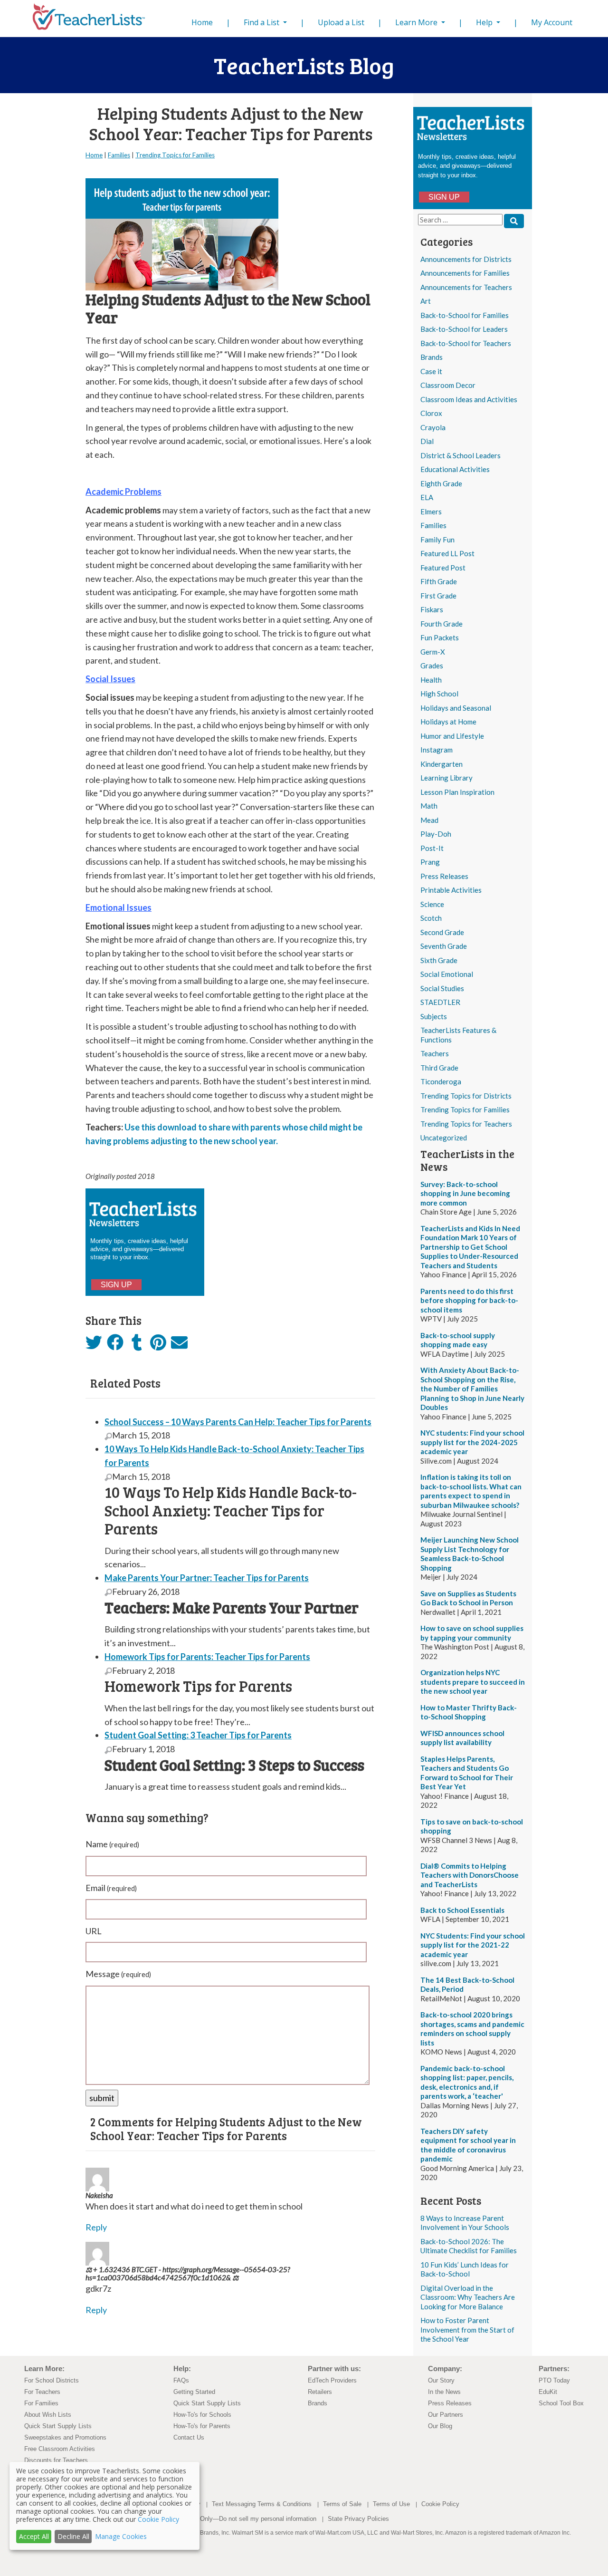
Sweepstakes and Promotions (65, 2437)
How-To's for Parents (202, 2426)
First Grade (438, 596)
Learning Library (446, 778)
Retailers (320, 2392)
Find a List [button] (262, 22)
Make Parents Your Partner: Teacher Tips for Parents (207, 1578)
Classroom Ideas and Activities (469, 399)
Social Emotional (447, 974)
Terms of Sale (342, 2504)
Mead (429, 820)
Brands (432, 357)
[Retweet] (94, 1345)
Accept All (34, 2536)
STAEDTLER (440, 1002)
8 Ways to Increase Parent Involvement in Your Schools (465, 2223)
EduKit (548, 2392)
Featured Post (443, 568)
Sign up (444, 197)
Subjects (434, 1016)
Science (432, 904)
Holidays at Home (448, 722)
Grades (432, 666)
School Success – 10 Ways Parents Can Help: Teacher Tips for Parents (238, 1422)
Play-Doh (436, 834)
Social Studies (442, 988)
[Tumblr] (137, 1345)
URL (94, 1931)
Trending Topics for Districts (466, 1096)
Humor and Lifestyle (452, 736)
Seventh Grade (444, 946)
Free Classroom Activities (60, 2449)
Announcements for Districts (466, 259)
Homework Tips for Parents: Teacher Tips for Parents (207, 1657)
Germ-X (433, 652)
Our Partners (446, 2415)
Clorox (431, 413)
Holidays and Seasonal (456, 708)
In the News (444, 2392)
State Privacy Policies (358, 2519)
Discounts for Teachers (56, 2460)
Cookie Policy (440, 2504)
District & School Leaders (461, 455)
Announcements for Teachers (466, 287)
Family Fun (437, 540)
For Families (41, 2403)
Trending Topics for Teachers (466, 1124)
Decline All (73, 2536)
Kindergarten (442, 764)
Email (111, 1888)
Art (426, 301)
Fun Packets (440, 637)
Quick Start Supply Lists (58, 2426)
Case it (431, 371)
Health (431, 680)
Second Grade (442, 932)
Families (433, 525)
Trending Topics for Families (465, 1110)
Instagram (437, 750)
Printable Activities (451, 890)
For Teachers (42, 2392)
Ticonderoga (441, 1081)
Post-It (432, 848)
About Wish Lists (48, 2415)
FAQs (181, 2380)
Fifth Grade (439, 581)
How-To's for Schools (202, 2415)
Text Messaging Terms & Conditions (262, 2504)
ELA (427, 497)
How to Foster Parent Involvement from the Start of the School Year (467, 2330)
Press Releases (444, 876)
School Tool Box (561, 2403)
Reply (96, 2227)
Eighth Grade (441, 483)
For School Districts (52, 2380)
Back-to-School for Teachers (466, 343)
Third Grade (439, 1068)
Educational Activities (455, 469)
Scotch (431, 918)
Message (118, 1974)
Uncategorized (444, 1138)
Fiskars (432, 609)
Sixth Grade (439, 960)
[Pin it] (158, 1345)
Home (204, 22)
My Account (552, 22)
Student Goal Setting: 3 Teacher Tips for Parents (198, 1735)
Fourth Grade (442, 624)
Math (429, 806)
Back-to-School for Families (465, 315)
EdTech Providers (332, 2380)
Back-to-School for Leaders (464, 329)
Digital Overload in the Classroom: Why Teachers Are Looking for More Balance (468, 2297)
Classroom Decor (448, 385)
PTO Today (554, 2380)
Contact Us (189, 2437)
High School (439, 694)
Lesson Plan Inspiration (457, 792)
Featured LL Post (447, 553)
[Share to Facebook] (115, 1343)
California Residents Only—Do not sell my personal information (230, 2519)
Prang (430, 862)
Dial (427, 441)
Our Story (441, 2380)
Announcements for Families (465, 273)
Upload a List (341, 22)
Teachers (435, 1053)
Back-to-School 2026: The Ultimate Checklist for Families (469, 2246)
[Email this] (179, 1345)
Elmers (431, 511)
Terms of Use (391, 2504)
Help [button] (485, 22)
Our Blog (440, 2426)
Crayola (433, 427)
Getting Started (194, 2392)
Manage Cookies (121, 2536)
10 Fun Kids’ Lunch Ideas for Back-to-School (465, 2269)
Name (112, 1844)
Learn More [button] (417, 22)
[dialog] (104, 2506)
